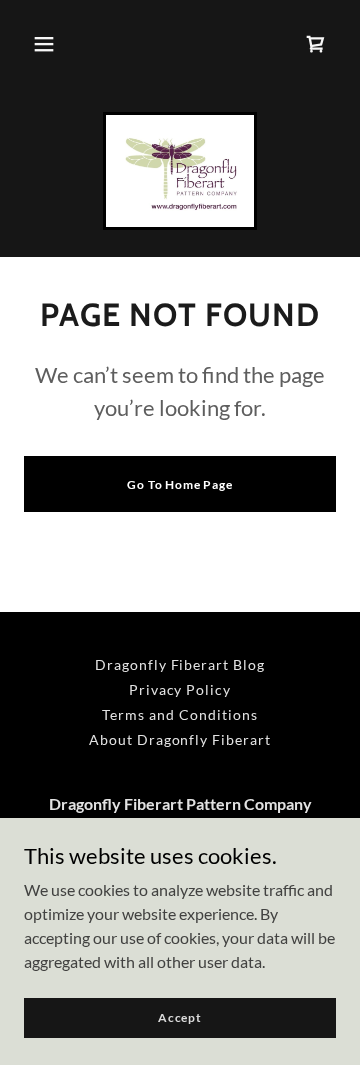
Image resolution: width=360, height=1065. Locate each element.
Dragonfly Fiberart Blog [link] (180, 664)
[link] (180, 171)
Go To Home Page (180, 484)
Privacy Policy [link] (180, 689)
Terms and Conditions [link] (180, 714)
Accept (180, 1017)
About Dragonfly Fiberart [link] (180, 739)
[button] (44, 44)
